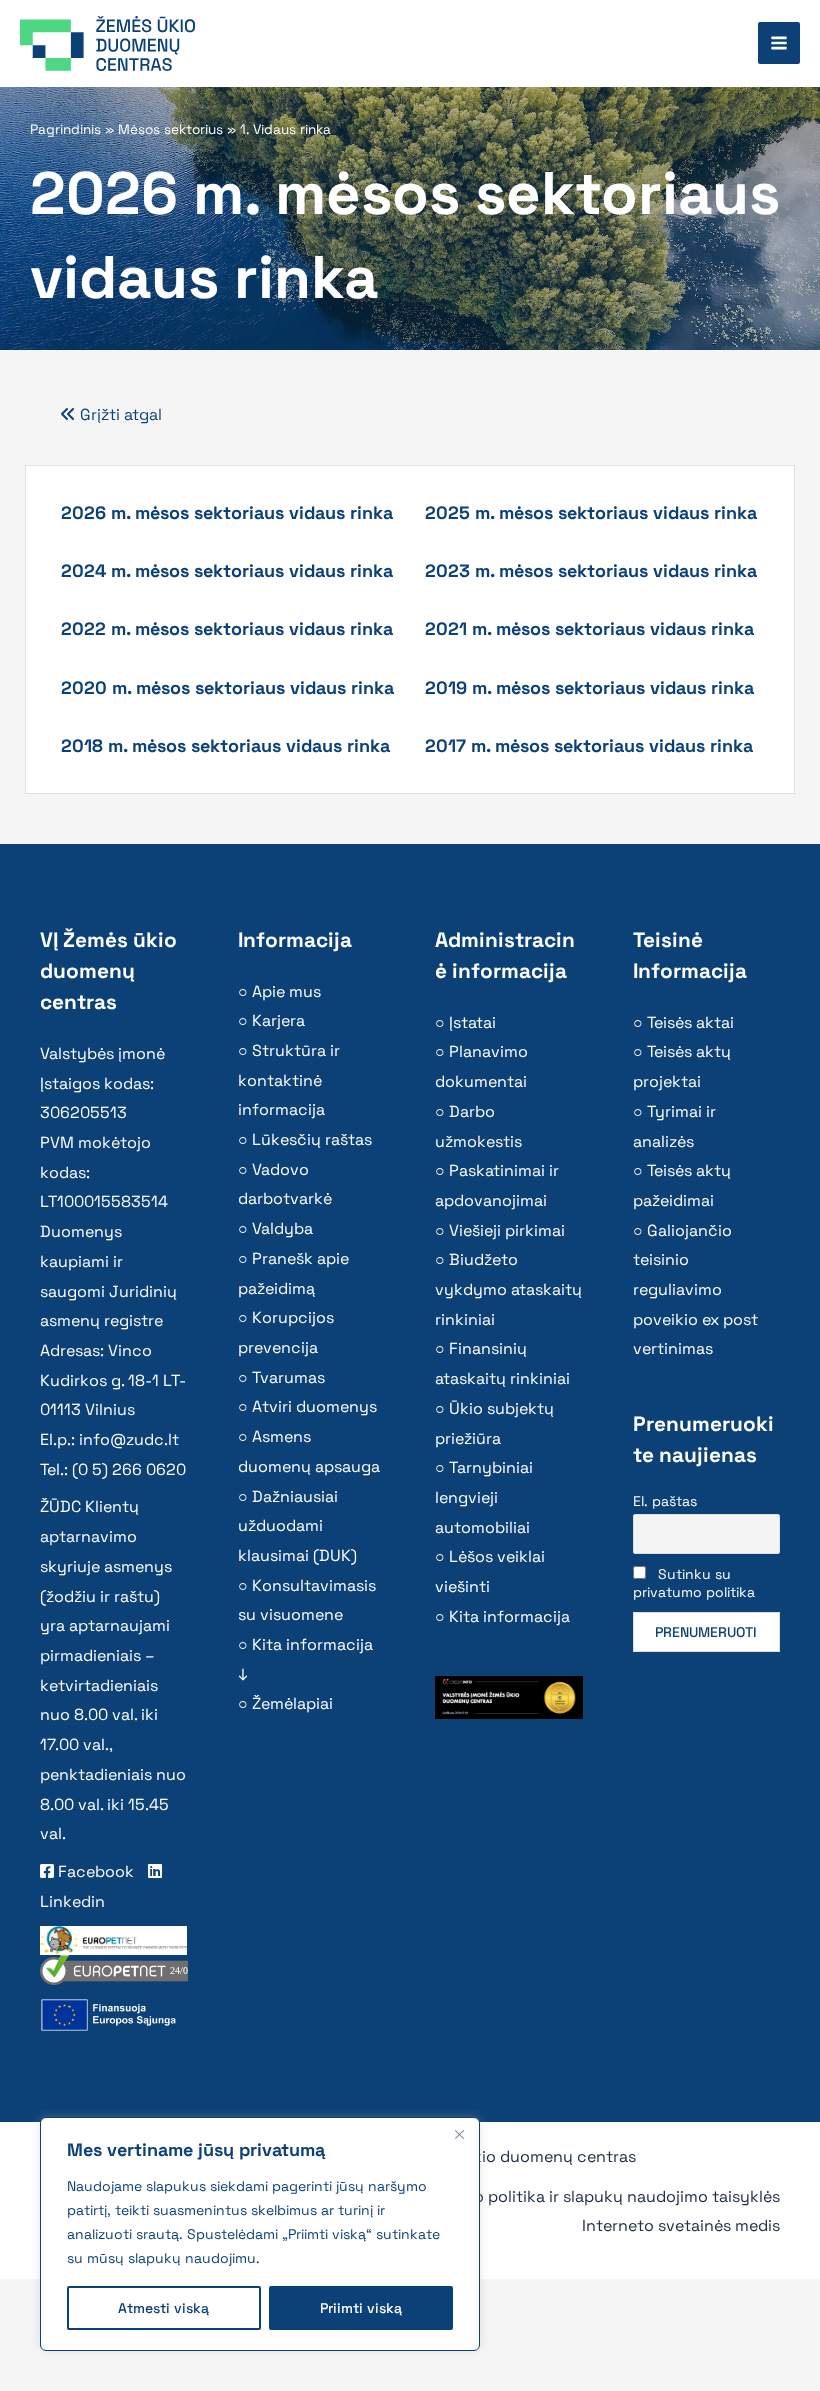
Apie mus (286, 991)
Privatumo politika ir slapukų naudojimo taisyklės (593, 2196)
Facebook (94, 1871)
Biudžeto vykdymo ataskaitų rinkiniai (508, 1289)
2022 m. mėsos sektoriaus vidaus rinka (227, 628)
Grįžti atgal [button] (119, 414)
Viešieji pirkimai (507, 1230)
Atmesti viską (163, 2308)
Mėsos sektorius (170, 129)
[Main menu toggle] (779, 43)
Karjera (278, 1020)
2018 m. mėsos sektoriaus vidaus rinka (225, 745)
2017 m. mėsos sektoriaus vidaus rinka (589, 745)
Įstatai (472, 1022)
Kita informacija (509, 1616)
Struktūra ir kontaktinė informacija (289, 1080)
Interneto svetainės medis (681, 2225)
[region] (260, 2234)
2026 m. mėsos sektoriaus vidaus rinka (227, 512)
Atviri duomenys (314, 1406)
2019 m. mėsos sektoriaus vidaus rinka (589, 687)
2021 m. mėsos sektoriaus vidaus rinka (589, 628)
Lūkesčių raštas (312, 1139)
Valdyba (282, 1228)
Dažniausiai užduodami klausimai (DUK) (297, 1526)
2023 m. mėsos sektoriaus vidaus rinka (591, 570)
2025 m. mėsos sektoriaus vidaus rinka (591, 512)
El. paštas (665, 1501)
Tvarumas (288, 1377)
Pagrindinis (65, 129)
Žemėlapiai (292, 1703)
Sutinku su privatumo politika (694, 1583)
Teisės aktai (690, 1022)
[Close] (459, 2134)
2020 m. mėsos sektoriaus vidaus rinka (227, 687)
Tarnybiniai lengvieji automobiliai (484, 1497)
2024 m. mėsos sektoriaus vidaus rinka (227, 570)
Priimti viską (361, 2308)
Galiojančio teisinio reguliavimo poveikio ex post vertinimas (695, 1290)
